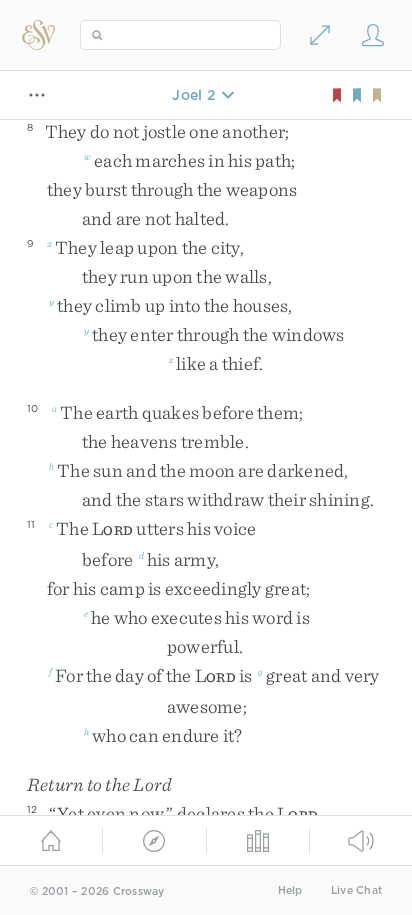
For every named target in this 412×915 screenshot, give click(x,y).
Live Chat (356, 890)
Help (290, 890)
